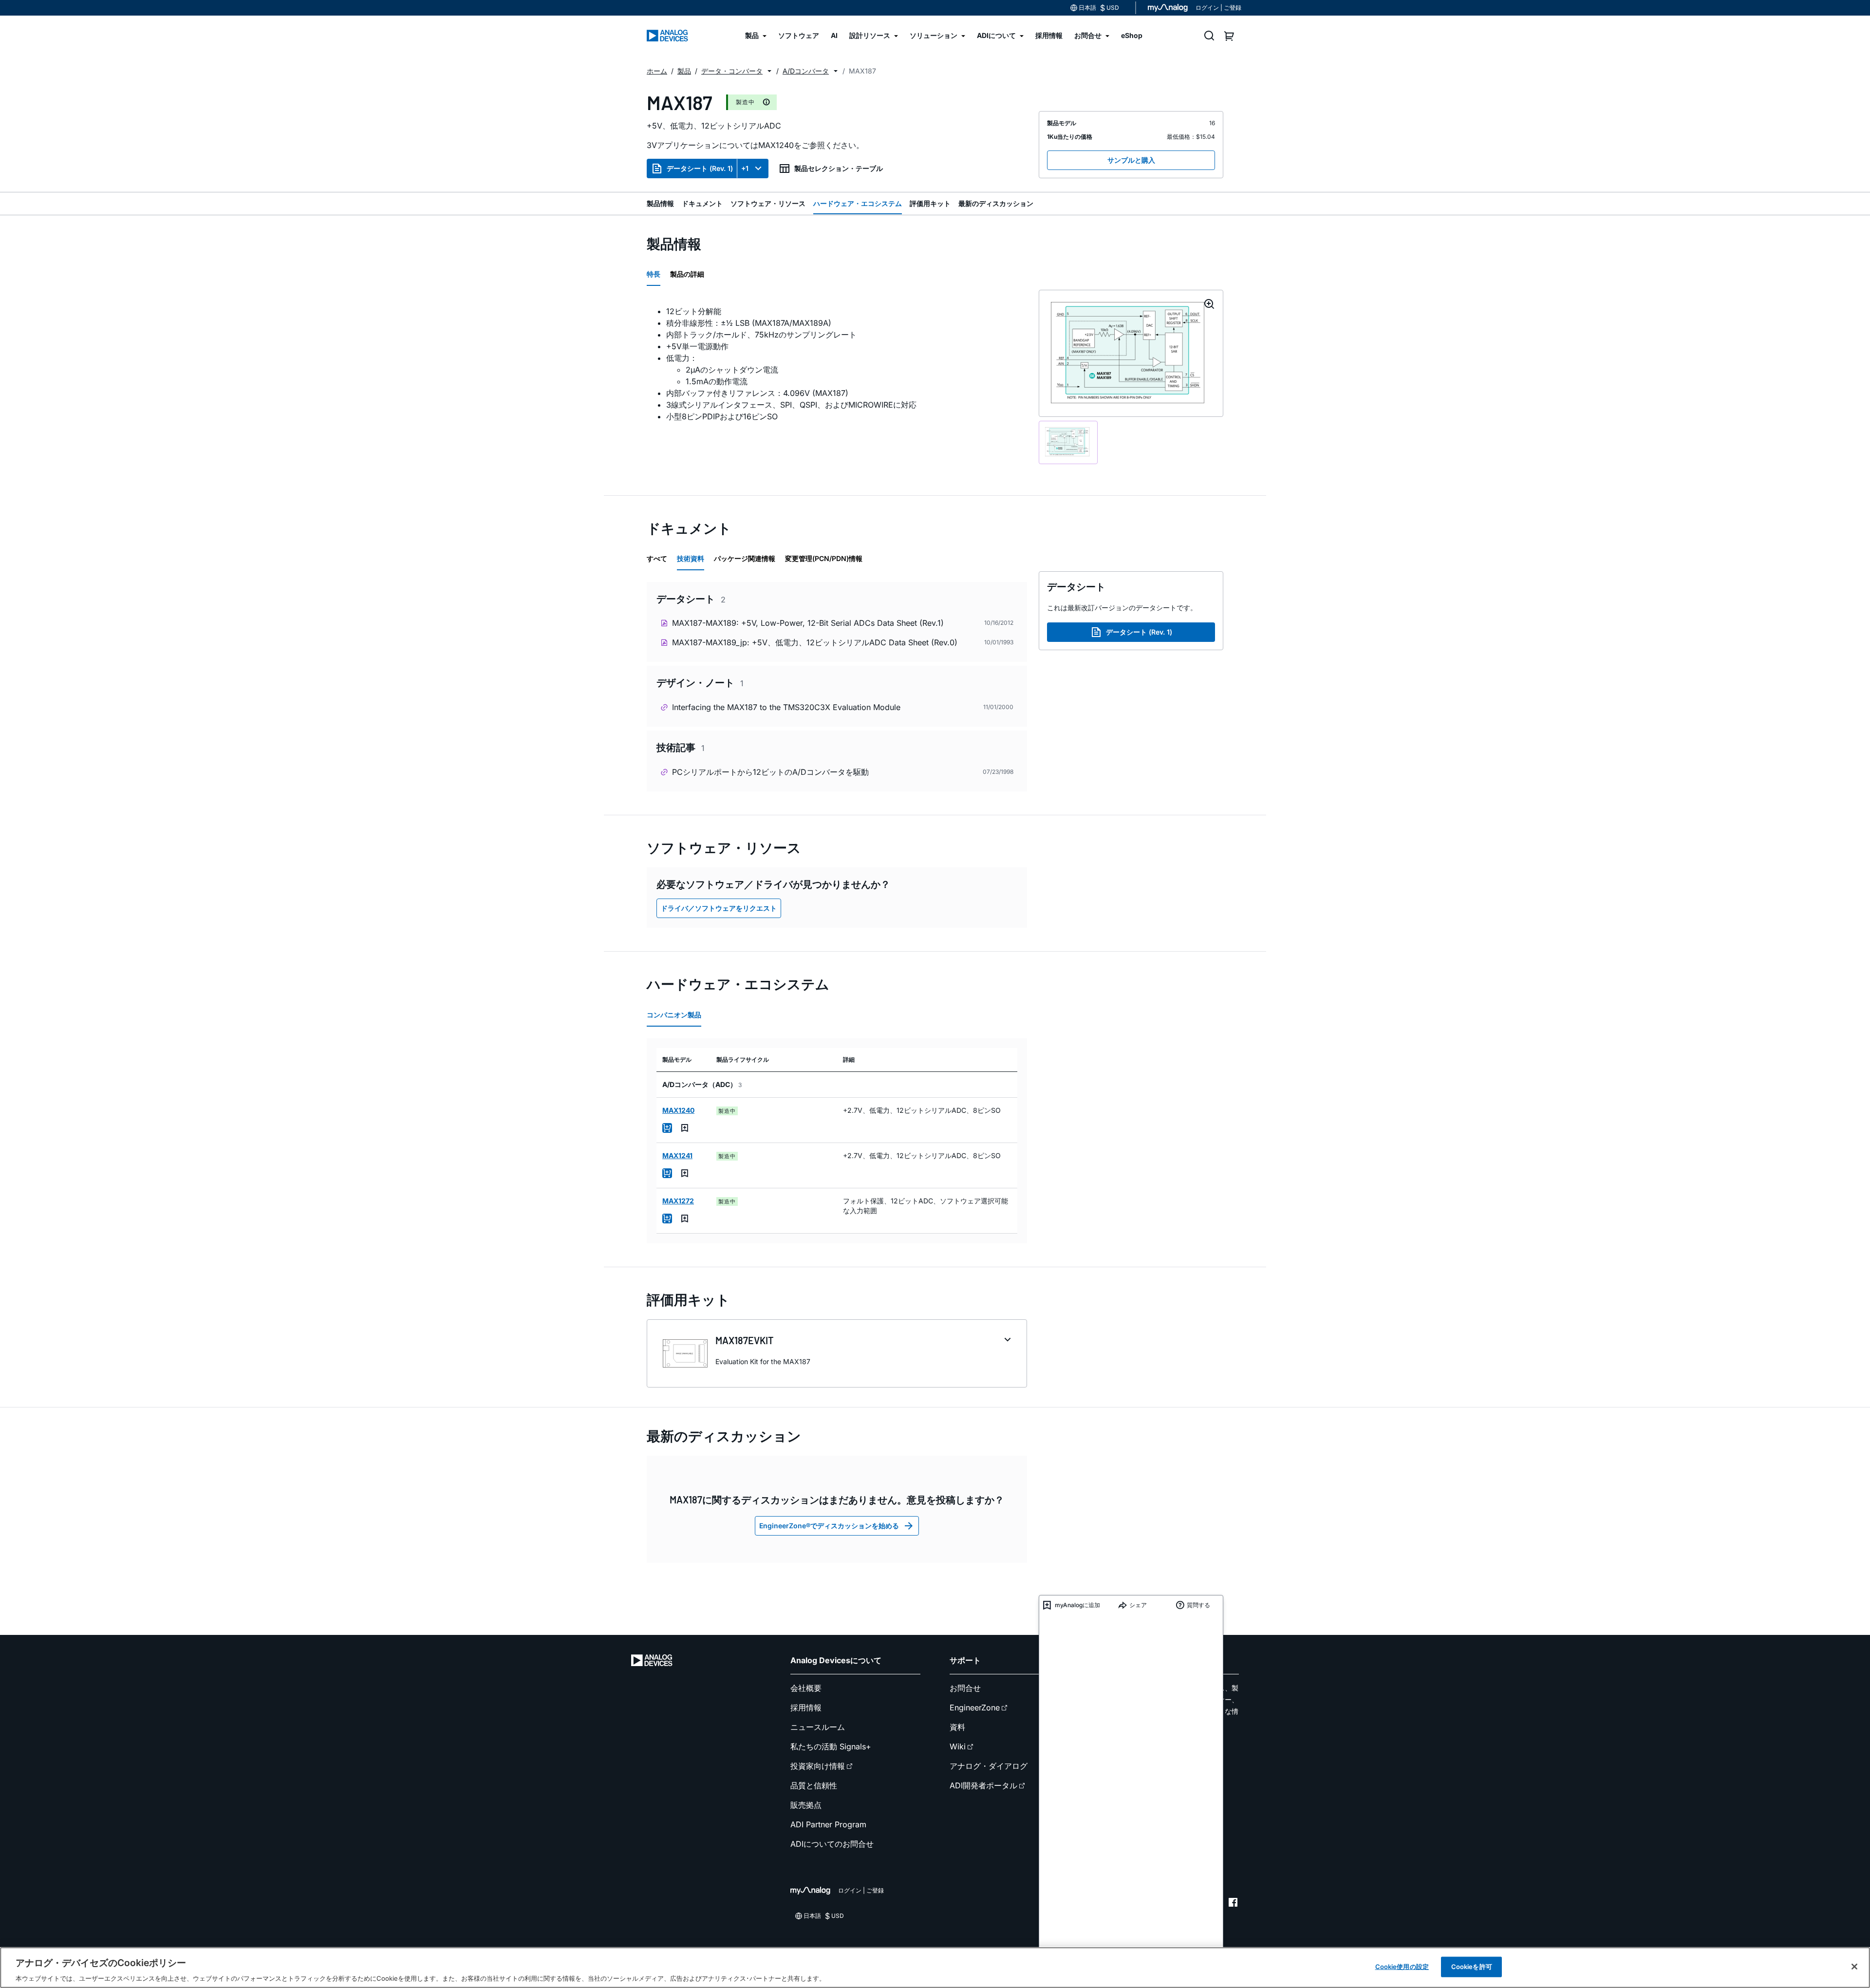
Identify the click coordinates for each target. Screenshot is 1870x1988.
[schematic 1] (1068, 442)
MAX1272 (678, 1201)
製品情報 (660, 203)
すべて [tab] (657, 558)
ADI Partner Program (828, 1824)
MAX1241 (677, 1155)
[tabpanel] (837, 364)
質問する (1198, 1605)
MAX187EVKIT (745, 1340)
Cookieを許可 (1472, 1966)
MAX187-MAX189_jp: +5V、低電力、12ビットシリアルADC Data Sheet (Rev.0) (815, 642)
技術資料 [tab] (691, 558)
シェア (1138, 1605)
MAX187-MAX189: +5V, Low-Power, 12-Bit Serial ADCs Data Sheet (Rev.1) (808, 623)
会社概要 (806, 1688)
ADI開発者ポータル (983, 1785)
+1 (745, 168)
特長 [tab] (654, 274)
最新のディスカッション (996, 203)
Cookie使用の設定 (1402, 1966)
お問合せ (965, 1688)
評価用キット (930, 203)
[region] (935, 1968)
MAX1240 (678, 1110)
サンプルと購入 (1131, 160)
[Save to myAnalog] (685, 1128)
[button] (769, 71)
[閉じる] (1854, 1967)
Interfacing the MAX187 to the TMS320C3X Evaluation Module (786, 707)
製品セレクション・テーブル (839, 168)
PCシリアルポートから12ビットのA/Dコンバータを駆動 (770, 772)
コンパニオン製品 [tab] (674, 1015)
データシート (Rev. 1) (700, 168)
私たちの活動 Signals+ (831, 1746)
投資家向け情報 (818, 1766)
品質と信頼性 (814, 1785)
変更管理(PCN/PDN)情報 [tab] (824, 558)
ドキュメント (702, 203)
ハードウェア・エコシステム (858, 203)
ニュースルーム (818, 1727)
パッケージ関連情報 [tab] (745, 558)
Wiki (958, 1746)
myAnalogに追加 (1077, 1605)
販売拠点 (806, 1805)
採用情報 (806, 1707)
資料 (957, 1727)
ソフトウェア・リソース (768, 203)
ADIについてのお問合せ (832, 1844)
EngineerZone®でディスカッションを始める (829, 1526)
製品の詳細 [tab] (687, 274)
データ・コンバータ (732, 71)
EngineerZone (975, 1707)
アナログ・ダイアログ (989, 1766)
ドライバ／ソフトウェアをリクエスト (719, 908)
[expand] (1008, 1340)
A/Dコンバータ (806, 71)
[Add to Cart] (667, 1128)
